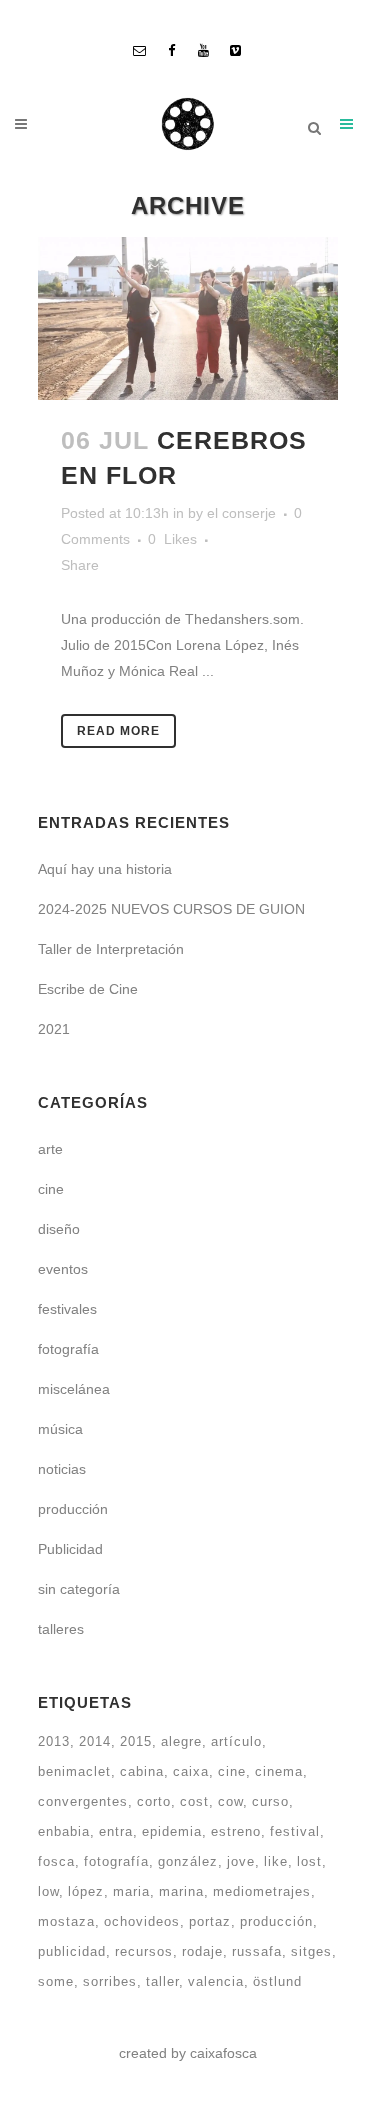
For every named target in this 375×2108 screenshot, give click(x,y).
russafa (257, 1951)
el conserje (241, 513)
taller (162, 1981)
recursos (144, 1951)
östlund (277, 1981)
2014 (95, 1741)
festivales (67, 1309)
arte (50, 1149)
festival (295, 1831)
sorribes (110, 1981)
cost (194, 1801)
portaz (210, 1921)
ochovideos (142, 1921)
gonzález (188, 1861)
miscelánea (74, 1389)
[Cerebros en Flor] (188, 318)
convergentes (83, 1801)
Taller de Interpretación (111, 949)
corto (154, 1801)
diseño (59, 1229)
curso (270, 1801)
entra (116, 1831)
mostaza (66, 1921)
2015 (136, 1741)
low (48, 1891)
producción (73, 1509)
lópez (86, 1891)
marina (181, 1891)
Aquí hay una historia (105, 869)
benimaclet (74, 1771)
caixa (191, 1771)
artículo (236, 1741)
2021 (54, 1029)
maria (131, 1891)
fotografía (68, 1349)
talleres (61, 1629)
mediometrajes (262, 1891)
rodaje (202, 1951)
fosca (56, 1861)
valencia (216, 1981)
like (276, 1861)
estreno (236, 1831)
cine (51, 1189)
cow (230, 1801)
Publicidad (70, 1549)
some (56, 1981)
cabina (142, 1771)
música (60, 1429)
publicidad (72, 1951)
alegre (181, 1741)
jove (241, 1861)
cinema (279, 1771)
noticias (62, 1469)
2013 (54, 1741)
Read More (118, 731)
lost (309, 1861)
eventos (63, 1269)
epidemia (172, 1831)
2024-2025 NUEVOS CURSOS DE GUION (171, 909)
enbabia (64, 1831)
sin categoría (79, 1589)
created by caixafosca (188, 2053)
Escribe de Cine (88, 989)
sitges (311, 1951)
